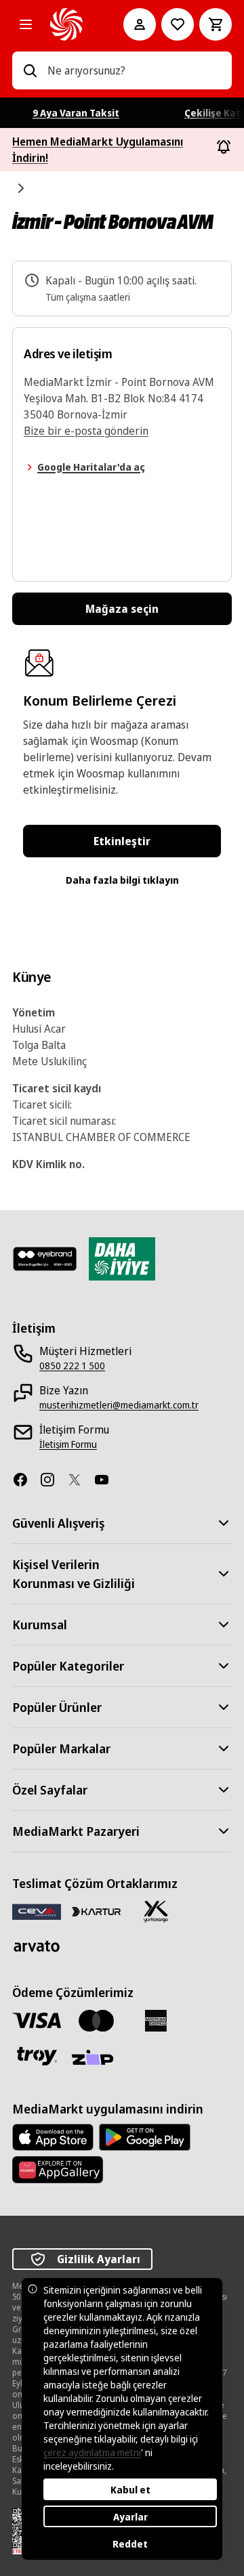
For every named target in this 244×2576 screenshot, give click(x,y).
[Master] (96, 2021)
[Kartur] (96, 1912)
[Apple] (53, 2137)
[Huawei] (58, 2170)
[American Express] (156, 2021)
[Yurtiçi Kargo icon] (156, 1912)
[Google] (145, 2137)
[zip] (96, 2059)
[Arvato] (37, 1946)
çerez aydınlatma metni (92, 2452)
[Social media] (26, 1480)
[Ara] (30, 70)
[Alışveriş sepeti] (216, 24)
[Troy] (37, 2056)
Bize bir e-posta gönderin (86, 431)
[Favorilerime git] (178, 24)
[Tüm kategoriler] (26, 24)
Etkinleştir (122, 841)
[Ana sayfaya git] (68, 24)
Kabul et (130, 2490)
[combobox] (134, 70)
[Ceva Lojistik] (37, 1911)
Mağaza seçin (122, 609)
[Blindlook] (45, 1259)
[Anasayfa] (22, 188)
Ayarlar (130, 2517)
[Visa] (37, 2020)
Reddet (130, 2544)
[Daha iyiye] (122, 1259)
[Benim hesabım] (140, 24)
